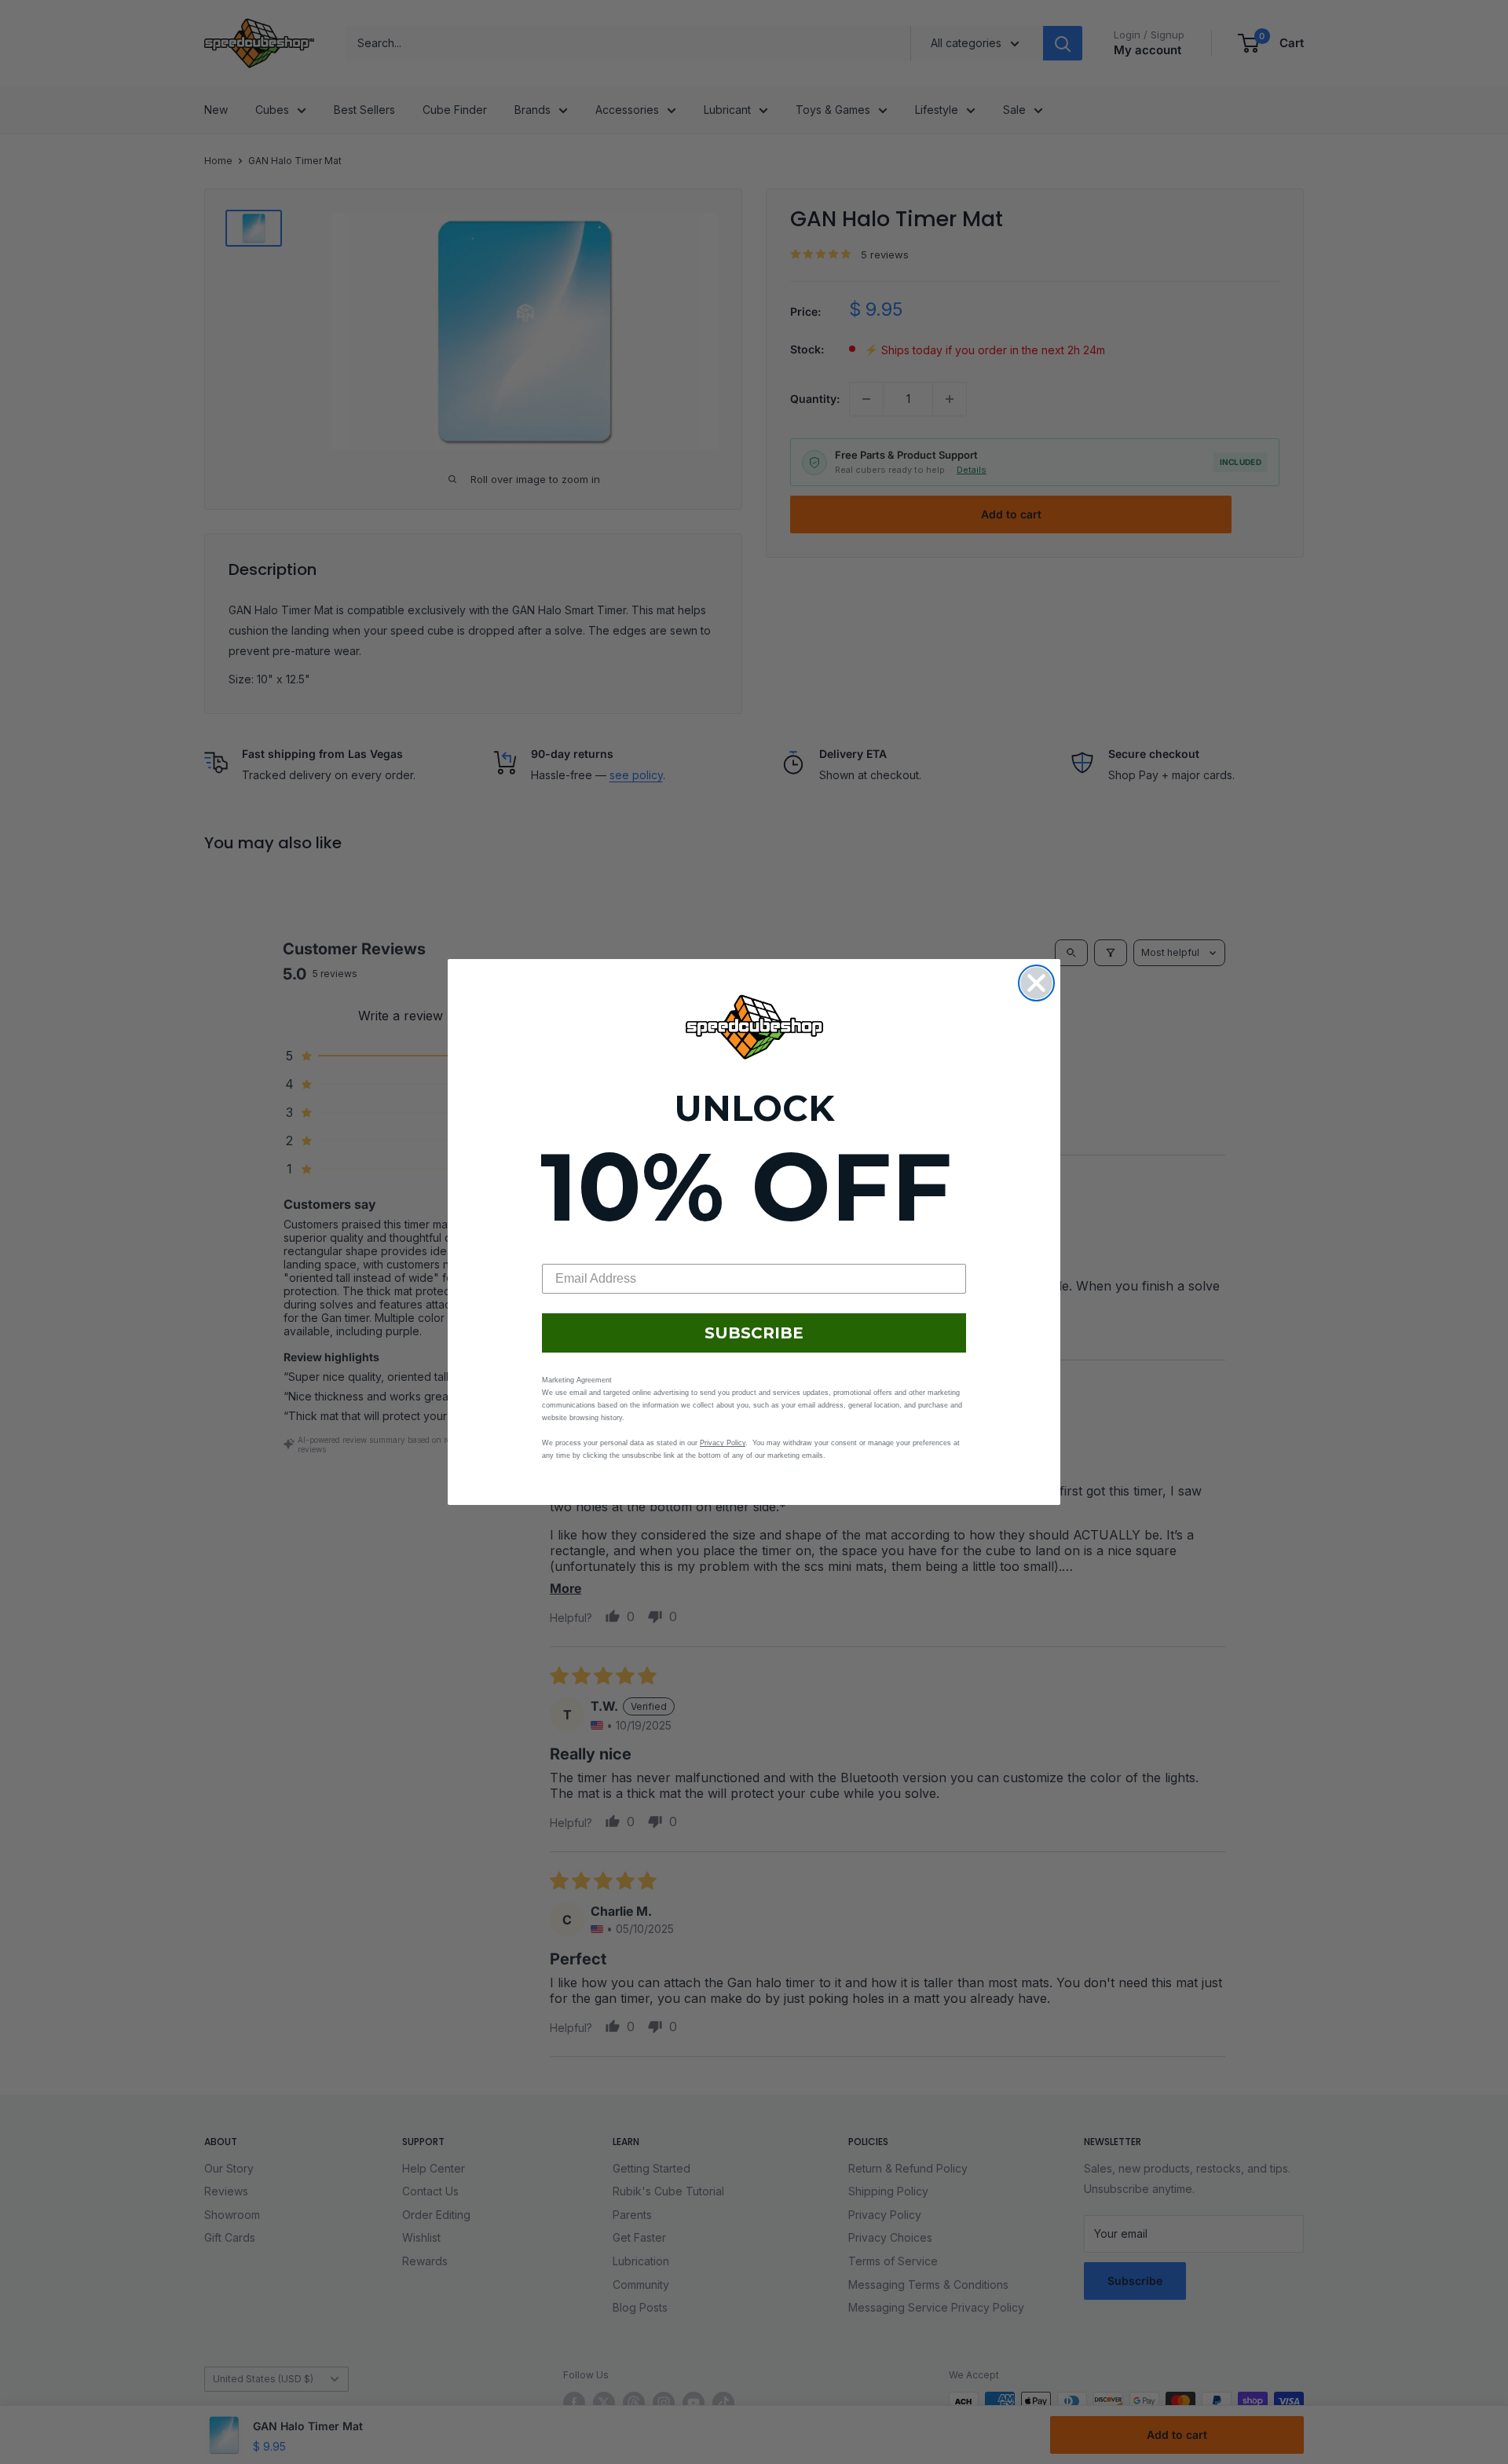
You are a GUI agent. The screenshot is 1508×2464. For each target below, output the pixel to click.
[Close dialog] (1036, 983)
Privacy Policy (723, 1443)
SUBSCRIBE (754, 1333)
